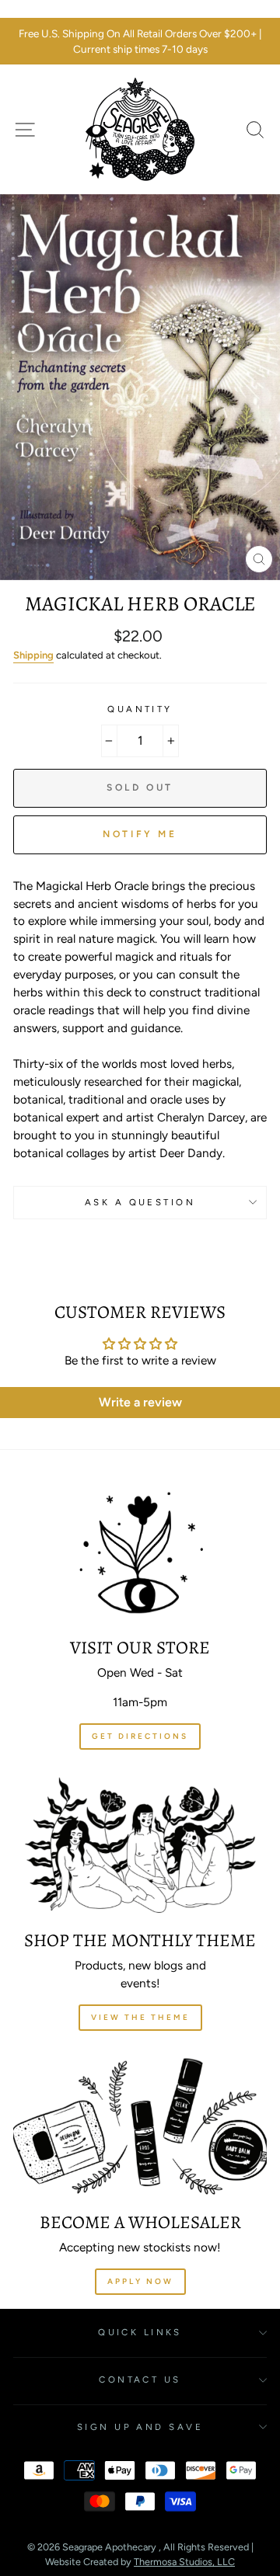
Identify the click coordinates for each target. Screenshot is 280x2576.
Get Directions (140, 1736)
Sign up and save (140, 2427)
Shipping (33, 655)
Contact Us (140, 2380)
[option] (140, 42)
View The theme (140, 2017)
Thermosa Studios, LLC (184, 2562)
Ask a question (140, 1202)
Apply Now (140, 2281)
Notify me (140, 834)
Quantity (140, 709)
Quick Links (140, 2332)
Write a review (140, 1402)
